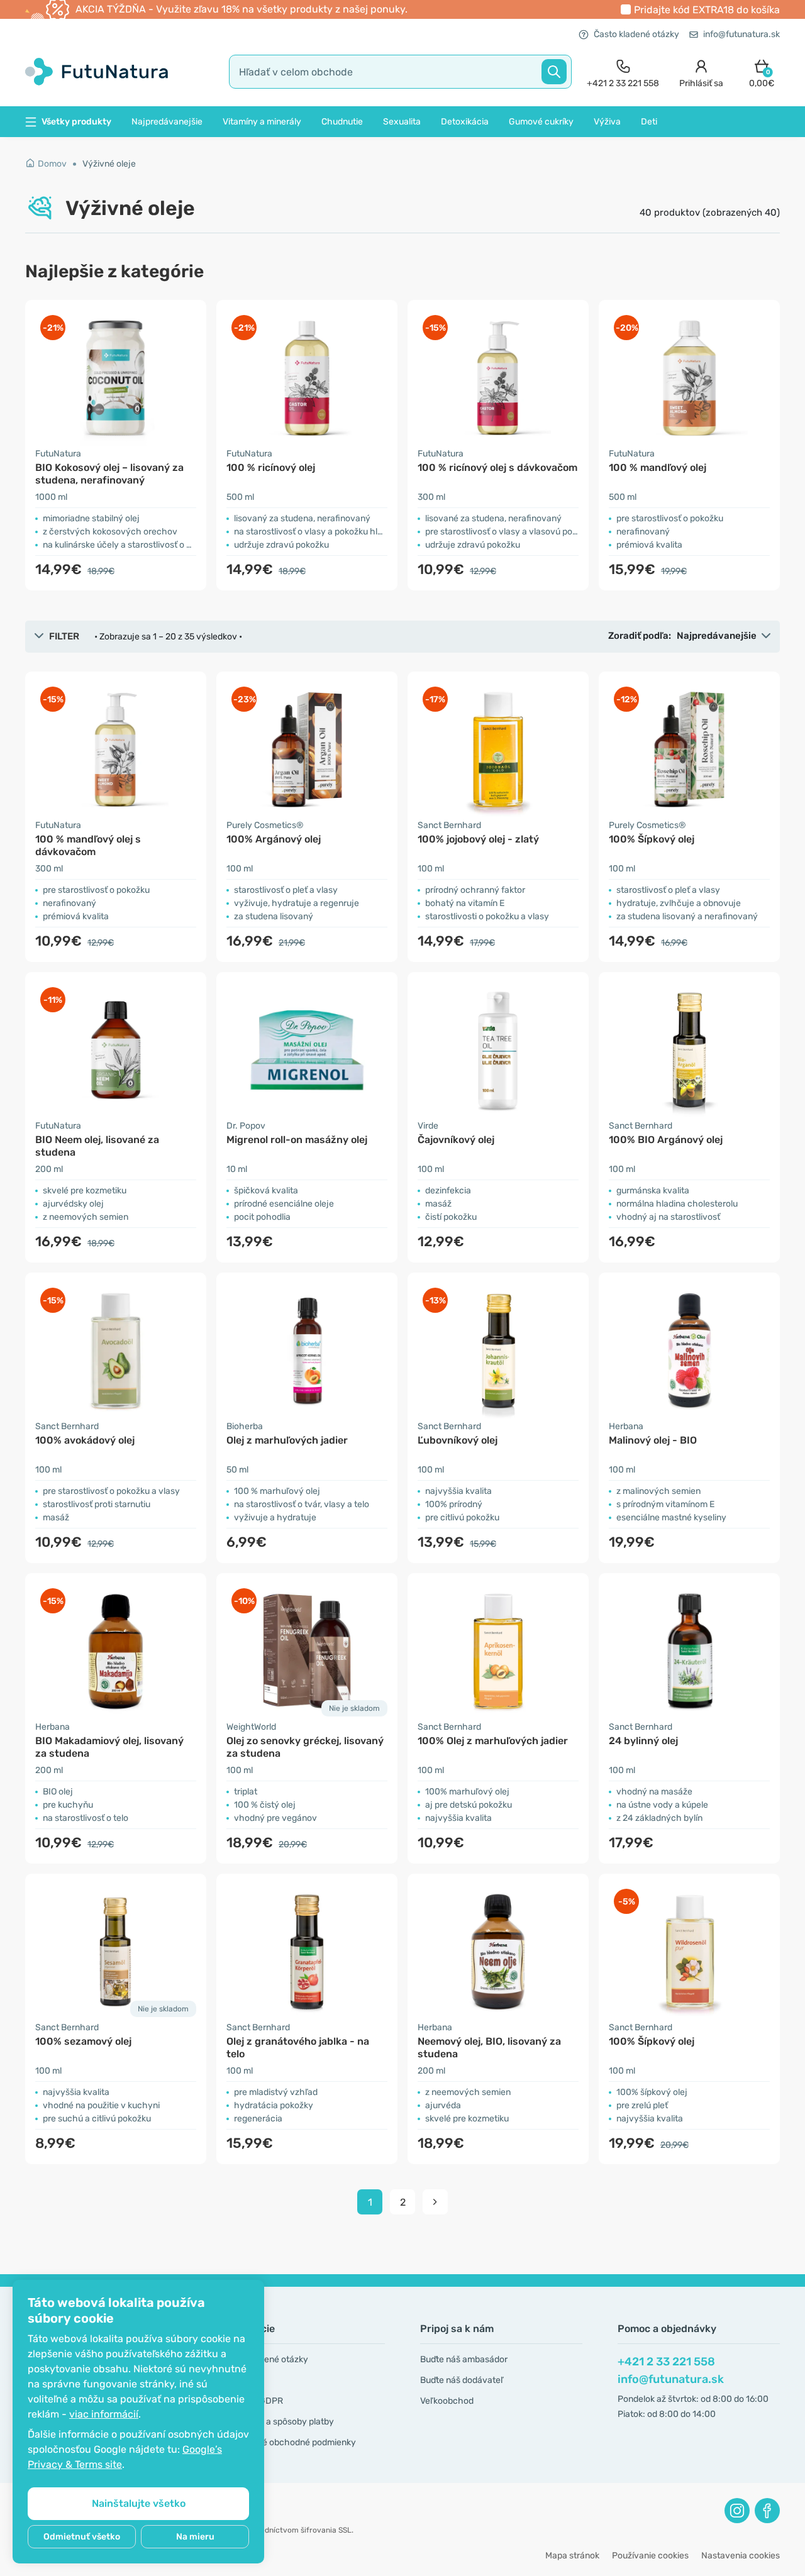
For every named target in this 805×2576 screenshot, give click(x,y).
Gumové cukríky (541, 122)
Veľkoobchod (447, 2401)
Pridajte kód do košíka (707, 10)
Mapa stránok (572, 2556)
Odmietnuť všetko (82, 2537)
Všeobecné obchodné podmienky (289, 2442)
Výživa (607, 122)
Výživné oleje (109, 164)
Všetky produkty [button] (76, 122)
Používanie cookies (650, 2556)
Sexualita (402, 122)
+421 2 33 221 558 (666, 2362)
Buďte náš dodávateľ (462, 2380)
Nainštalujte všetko (139, 2503)
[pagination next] (435, 2202)
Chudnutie (342, 122)
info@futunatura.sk (741, 34)
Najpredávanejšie (167, 122)
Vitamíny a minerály (262, 122)
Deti (649, 122)
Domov (52, 164)
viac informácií (104, 2414)
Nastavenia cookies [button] (741, 2556)
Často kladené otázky (636, 34)
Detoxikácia (465, 122)
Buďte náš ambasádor (464, 2359)
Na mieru (195, 2537)
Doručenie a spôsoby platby (278, 2422)
